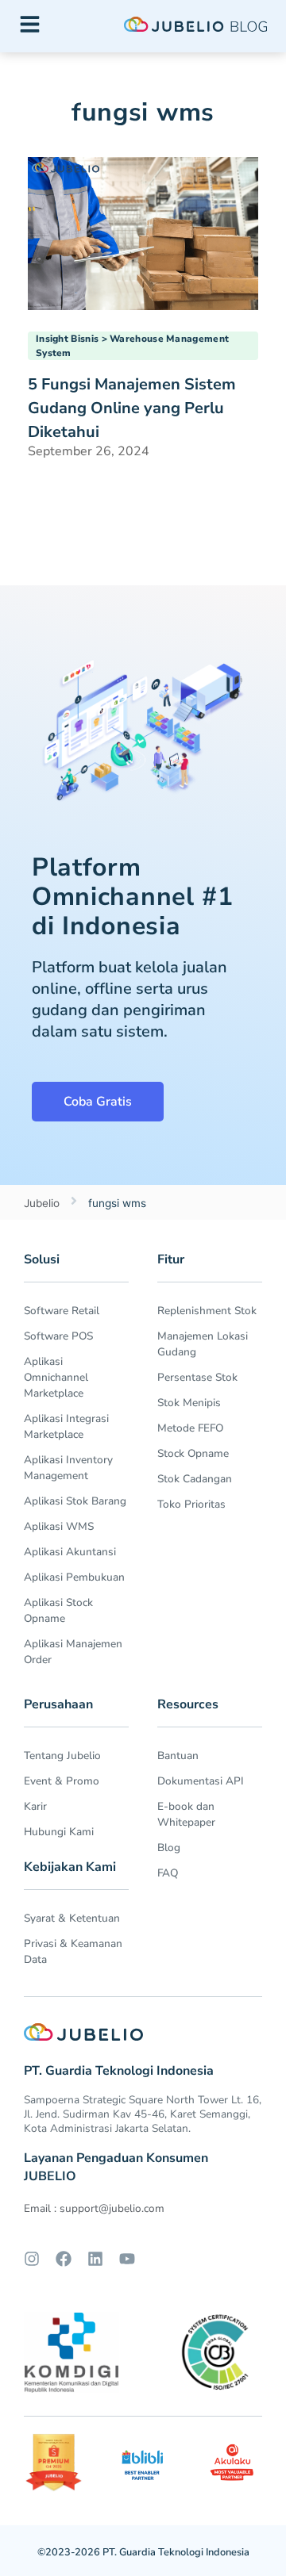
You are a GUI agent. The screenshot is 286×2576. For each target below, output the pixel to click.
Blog (169, 1848)
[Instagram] (32, 2259)
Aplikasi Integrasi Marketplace (66, 1426)
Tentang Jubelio (62, 1756)
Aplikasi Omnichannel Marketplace (56, 1377)
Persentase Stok (197, 1377)
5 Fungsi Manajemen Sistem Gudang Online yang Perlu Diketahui (132, 408)
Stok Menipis (189, 1403)
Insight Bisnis (67, 339)
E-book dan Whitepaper (186, 1814)
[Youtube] (127, 2259)
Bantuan (178, 1756)
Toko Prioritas (191, 1504)
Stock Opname (193, 1453)
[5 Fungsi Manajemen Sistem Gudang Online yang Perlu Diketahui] (143, 232)
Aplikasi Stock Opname (58, 1610)
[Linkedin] (95, 2259)
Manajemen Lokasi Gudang (203, 1344)
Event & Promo (62, 1781)
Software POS (58, 1336)
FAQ (168, 1873)
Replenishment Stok (207, 1311)
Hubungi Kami (59, 1832)
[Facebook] (64, 2259)
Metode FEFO (190, 1428)
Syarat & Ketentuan (72, 1918)
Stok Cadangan (195, 1479)
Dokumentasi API (201, 1781)
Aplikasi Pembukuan (74, 1577)
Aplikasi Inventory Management (68, 1468)
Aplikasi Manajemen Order (73, 1652)
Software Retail (62, 1311)
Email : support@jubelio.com (94, 2208)
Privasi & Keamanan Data (73, 1951)
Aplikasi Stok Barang (75, 1501)
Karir (35, 1806)
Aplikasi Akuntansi (70, 1552)
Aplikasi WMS (59, 1526)
